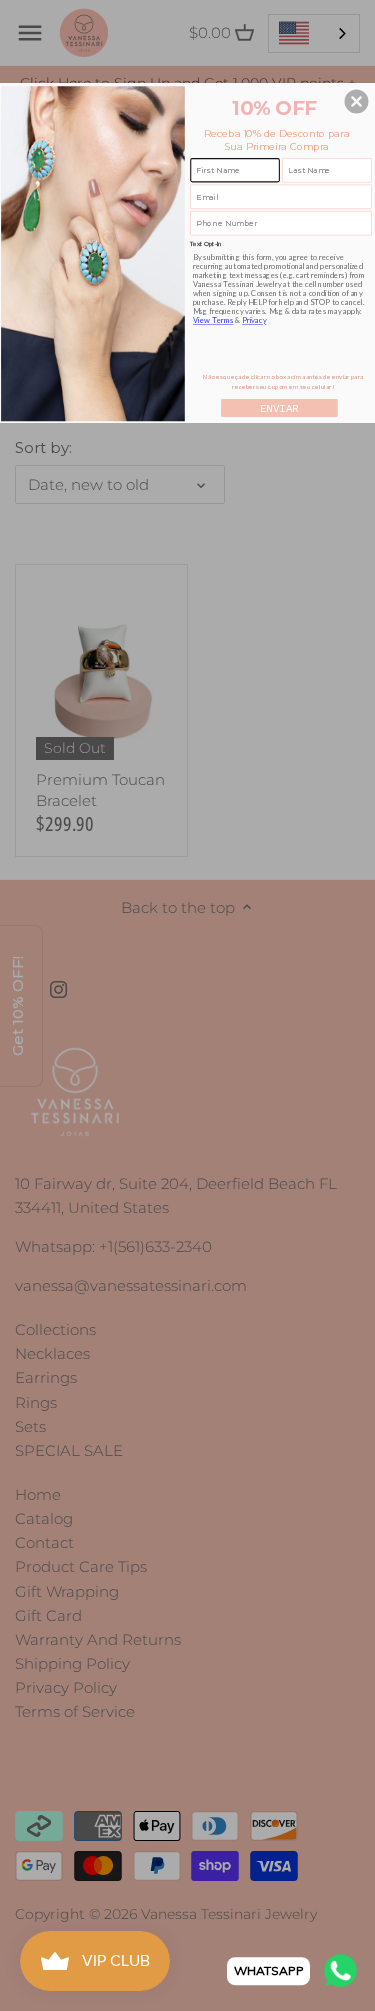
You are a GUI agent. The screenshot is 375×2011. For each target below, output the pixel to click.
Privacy (254, 319)
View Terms (213, 319)
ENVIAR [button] (279, 408)
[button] (357, 101)
